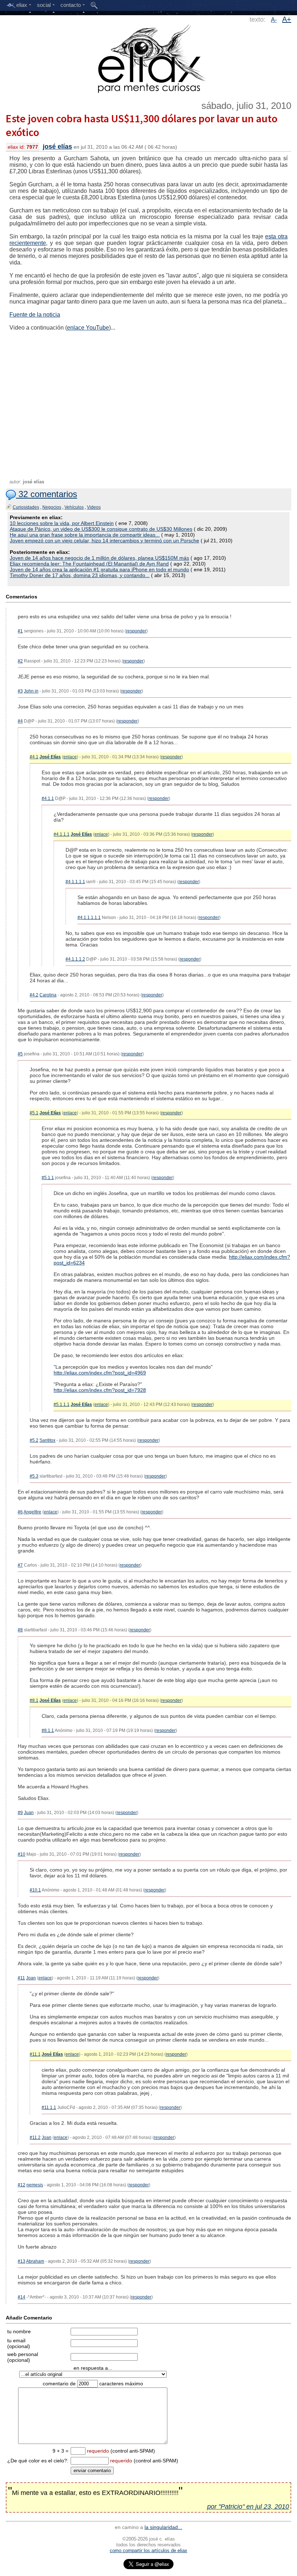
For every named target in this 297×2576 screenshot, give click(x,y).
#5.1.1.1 (62, 1404)
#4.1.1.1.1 (75, 882)
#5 (20, 1054)
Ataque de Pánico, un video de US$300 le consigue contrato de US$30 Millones (101, 529)
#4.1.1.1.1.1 (89, 918)
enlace (70, 757)
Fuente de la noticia (35, 315)
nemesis (35, 2185)
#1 (20, 631)
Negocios (52, 507)
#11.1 (35, 2054)
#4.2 (34, 995)
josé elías (57, 147)
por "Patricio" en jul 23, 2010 (248, 2507)
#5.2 (34, 1440)
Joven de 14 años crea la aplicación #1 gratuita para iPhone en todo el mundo (99, 569)
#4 (20, 721)
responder (136, 631)
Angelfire (32, 1512)
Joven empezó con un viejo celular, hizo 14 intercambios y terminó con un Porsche (104, 541)
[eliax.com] (149, 57)
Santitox (47, 1440)
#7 (20, 1565)
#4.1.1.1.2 (75, 959)
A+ (287, 19)
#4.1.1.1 (62, 834)
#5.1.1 (48, 1178)
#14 (22, 2297)
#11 (21, 1978)
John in (31, 691)
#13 (22, 2261)
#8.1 (34, 1700)
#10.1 (35, 1890)
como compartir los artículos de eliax (148, 2550)
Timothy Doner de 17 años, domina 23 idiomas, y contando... (80, 575)
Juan (29, 1813)
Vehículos (74, 507)
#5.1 (34, 1113)
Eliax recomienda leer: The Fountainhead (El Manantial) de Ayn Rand (89, 564)
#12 (22, 2185)
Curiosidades (26, 507)
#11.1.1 (49, 2107)
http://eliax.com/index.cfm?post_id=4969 (100, 1373)
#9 (20, 1813)
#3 (20, 691)
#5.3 (34, 1476)
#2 (20, 661)
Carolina (48, 995)
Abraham (35, 2261)
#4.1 (34, 757)
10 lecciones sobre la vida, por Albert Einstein (62, 523)
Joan (31, 1978)
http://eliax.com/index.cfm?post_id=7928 (100, 1390)
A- (274, 20)
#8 (20, 1630)
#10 (22, 1854)
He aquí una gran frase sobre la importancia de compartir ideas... (85, 535)
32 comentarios (47, 494)
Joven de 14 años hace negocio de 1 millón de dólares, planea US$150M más (99, 558)
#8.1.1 (48, 1730)
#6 (20, 1512)
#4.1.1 (48, 798)
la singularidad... (163, 2527)
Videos (94, 507)
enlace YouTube (88, 328)
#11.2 (35, 2138)
